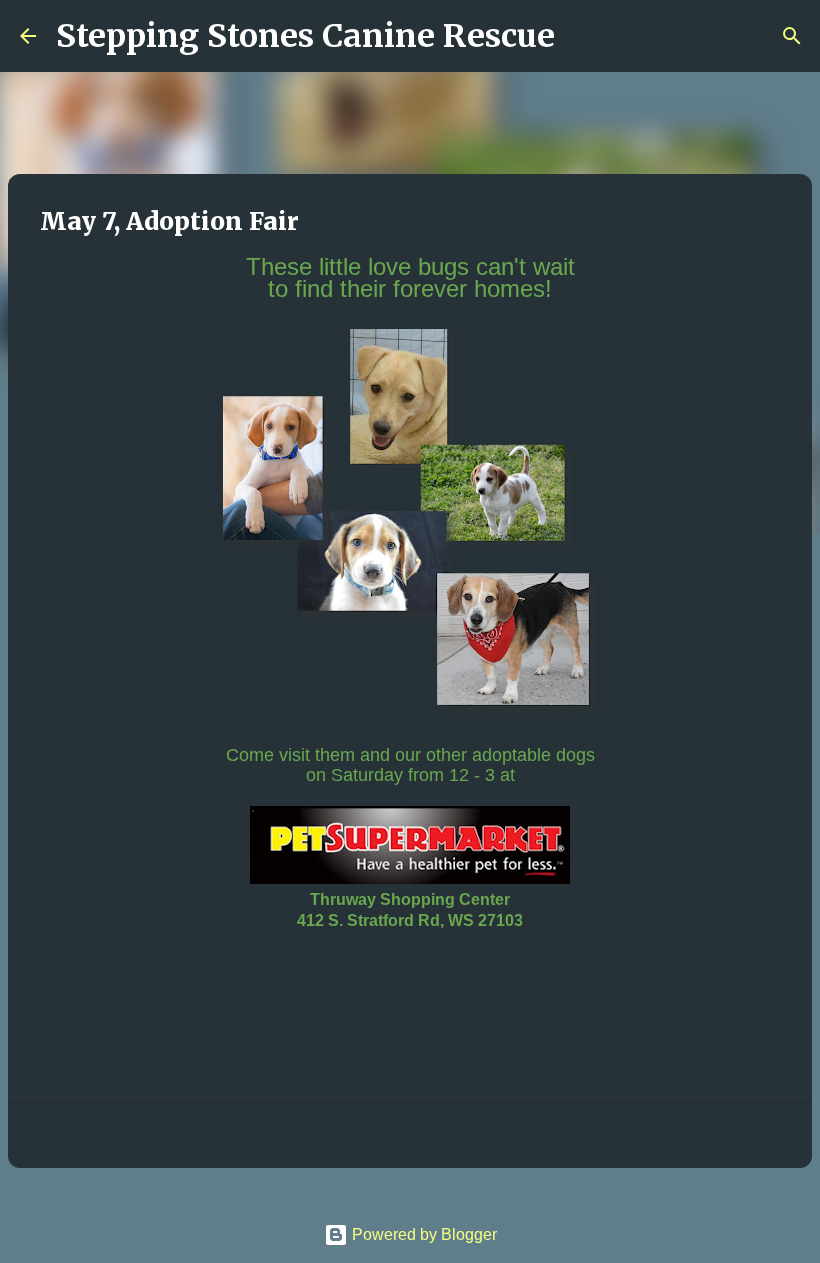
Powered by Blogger (422, 1234)
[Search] (583, 36)
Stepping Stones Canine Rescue (305, 36)
